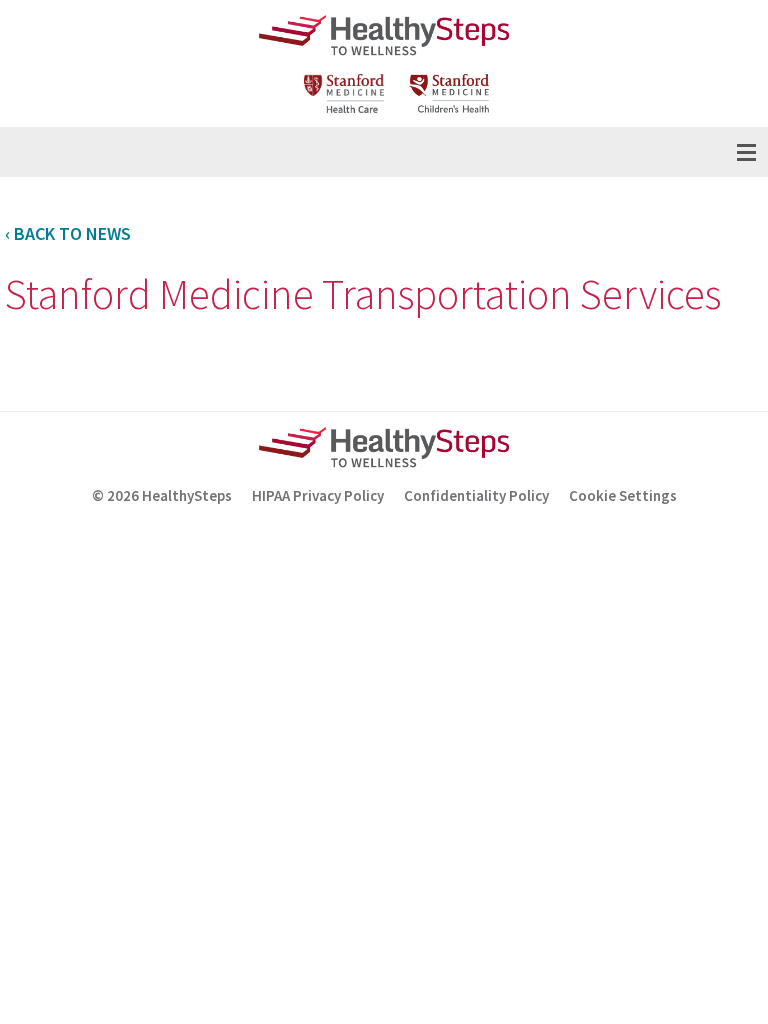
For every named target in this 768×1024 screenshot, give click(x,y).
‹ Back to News (68, 233)
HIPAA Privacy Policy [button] (318, 495)
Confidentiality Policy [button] (476, 495)
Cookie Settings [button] (623, 495)
